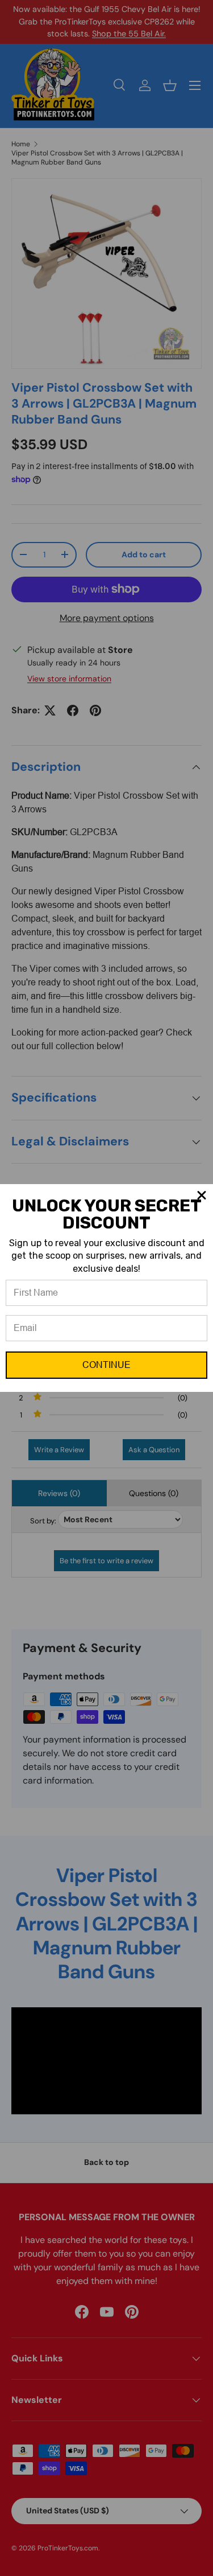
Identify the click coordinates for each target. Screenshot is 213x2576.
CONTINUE (106, 1365)
